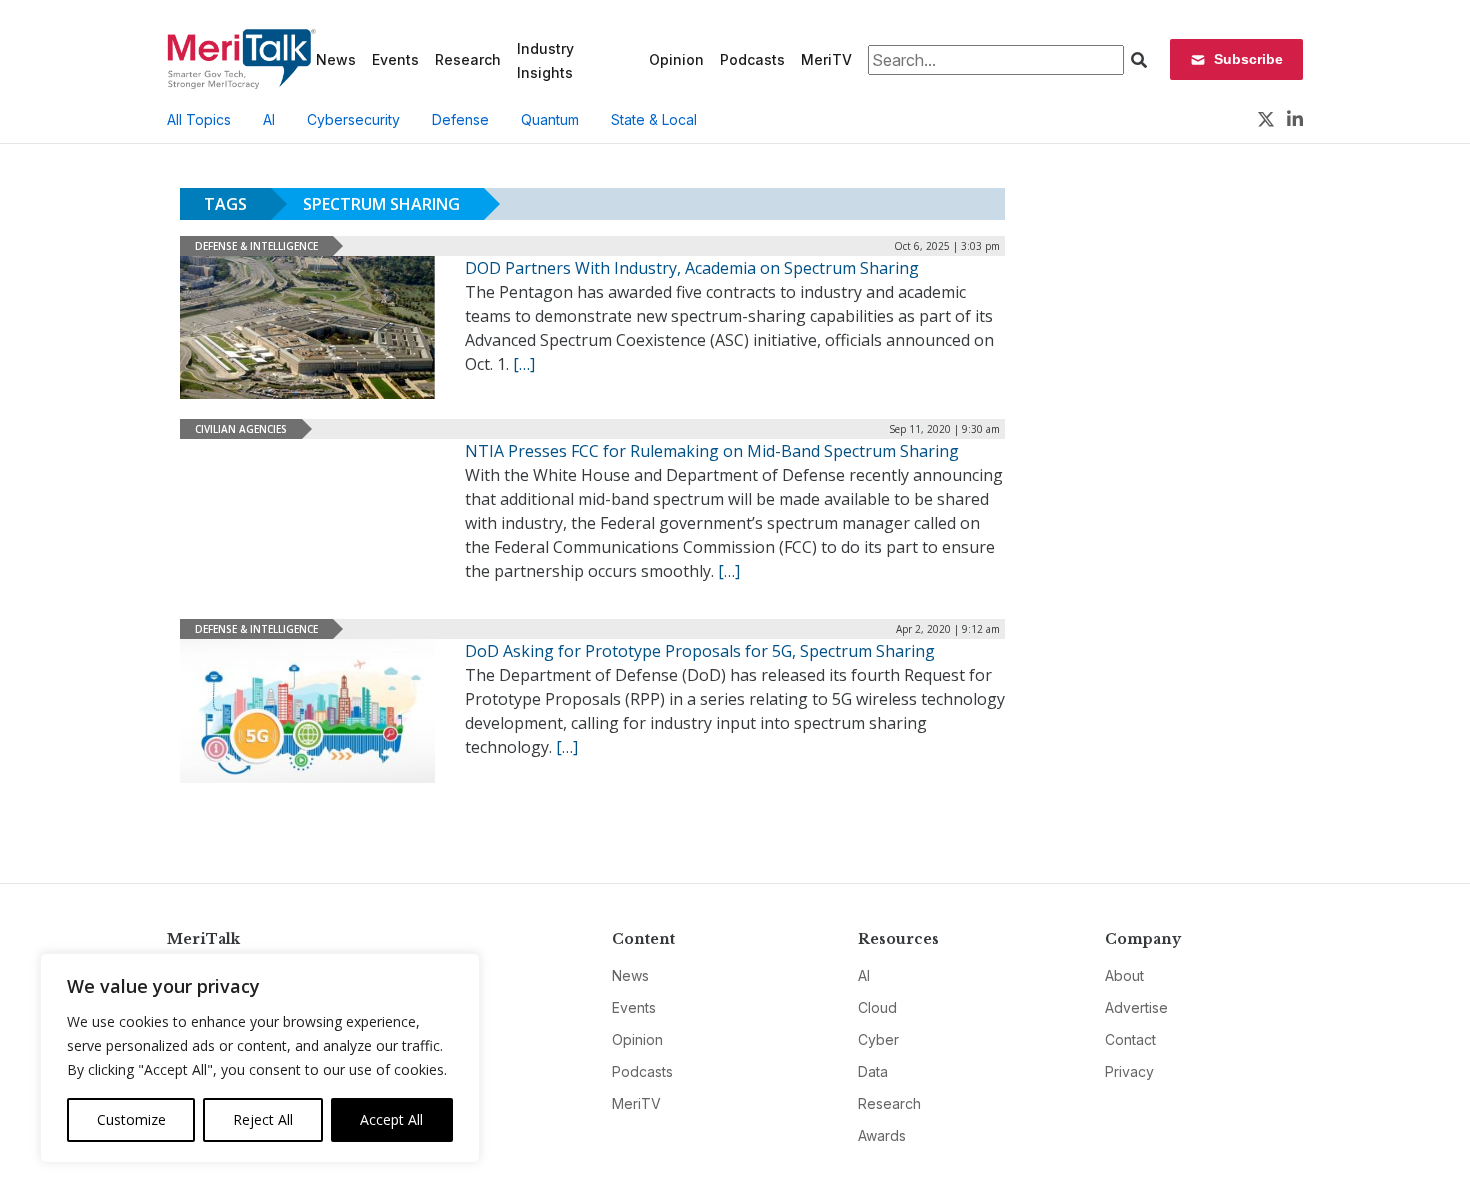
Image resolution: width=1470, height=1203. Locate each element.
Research (468, 59)
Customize (131, 1119)
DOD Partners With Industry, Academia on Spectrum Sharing (692, 268)
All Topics (199, 119)
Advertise (1136, 1007)
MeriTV (826, 59)
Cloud (877, 1007)
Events (395, 59)
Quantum (550, 119)
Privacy (1129, 1071)
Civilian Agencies (241, 429)
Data (873, 1071)
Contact (1130, 1039)
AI (269, 119)
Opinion (676, 59)
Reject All (263, 1119)
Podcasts (752, 59)
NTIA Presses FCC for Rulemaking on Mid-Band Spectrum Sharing (712, 451)
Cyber (878, 1039)
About (1124, 975)
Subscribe (1248, 59)
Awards (882, 1135)
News (336, 59)
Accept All (391, 1119)
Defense (460, 119)
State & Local (654, 119)
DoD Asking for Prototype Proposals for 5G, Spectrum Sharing (700, 651)
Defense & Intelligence (256, 246)
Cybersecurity (353, 119)
